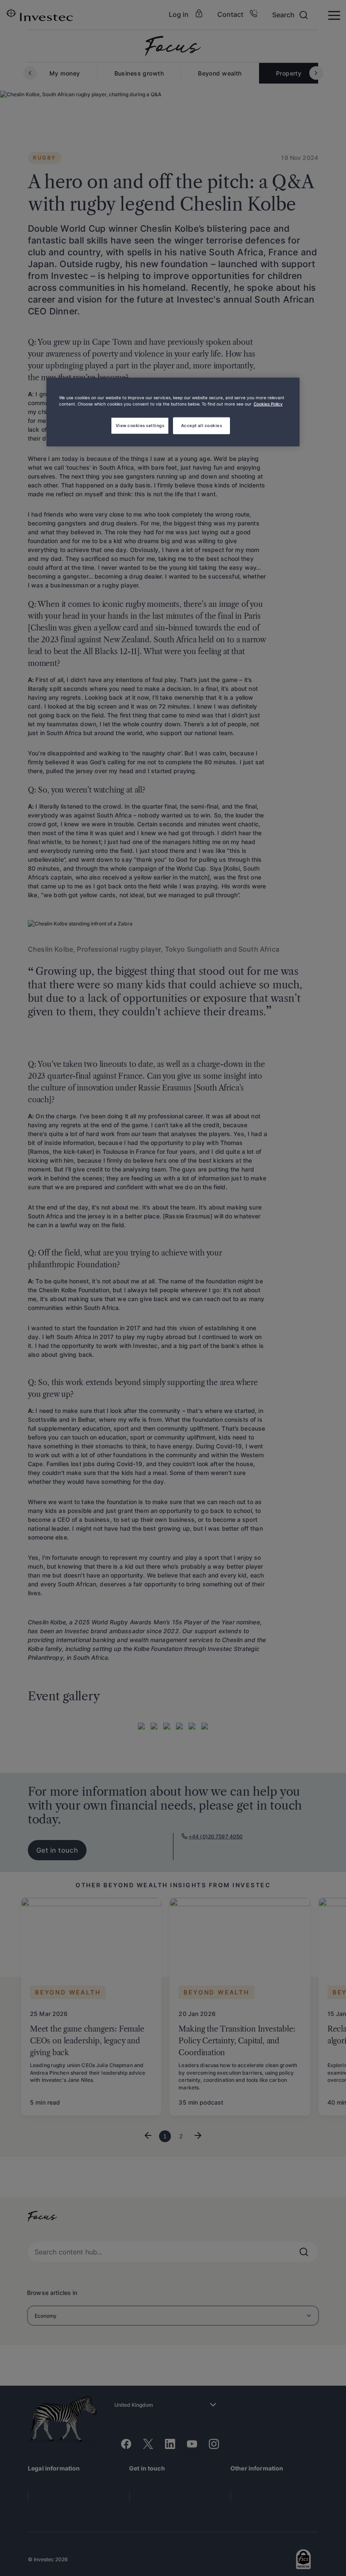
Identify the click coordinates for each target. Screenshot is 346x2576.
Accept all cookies (202, 425)
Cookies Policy (268, 403)
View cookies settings (140, 425)
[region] (173, 412)
